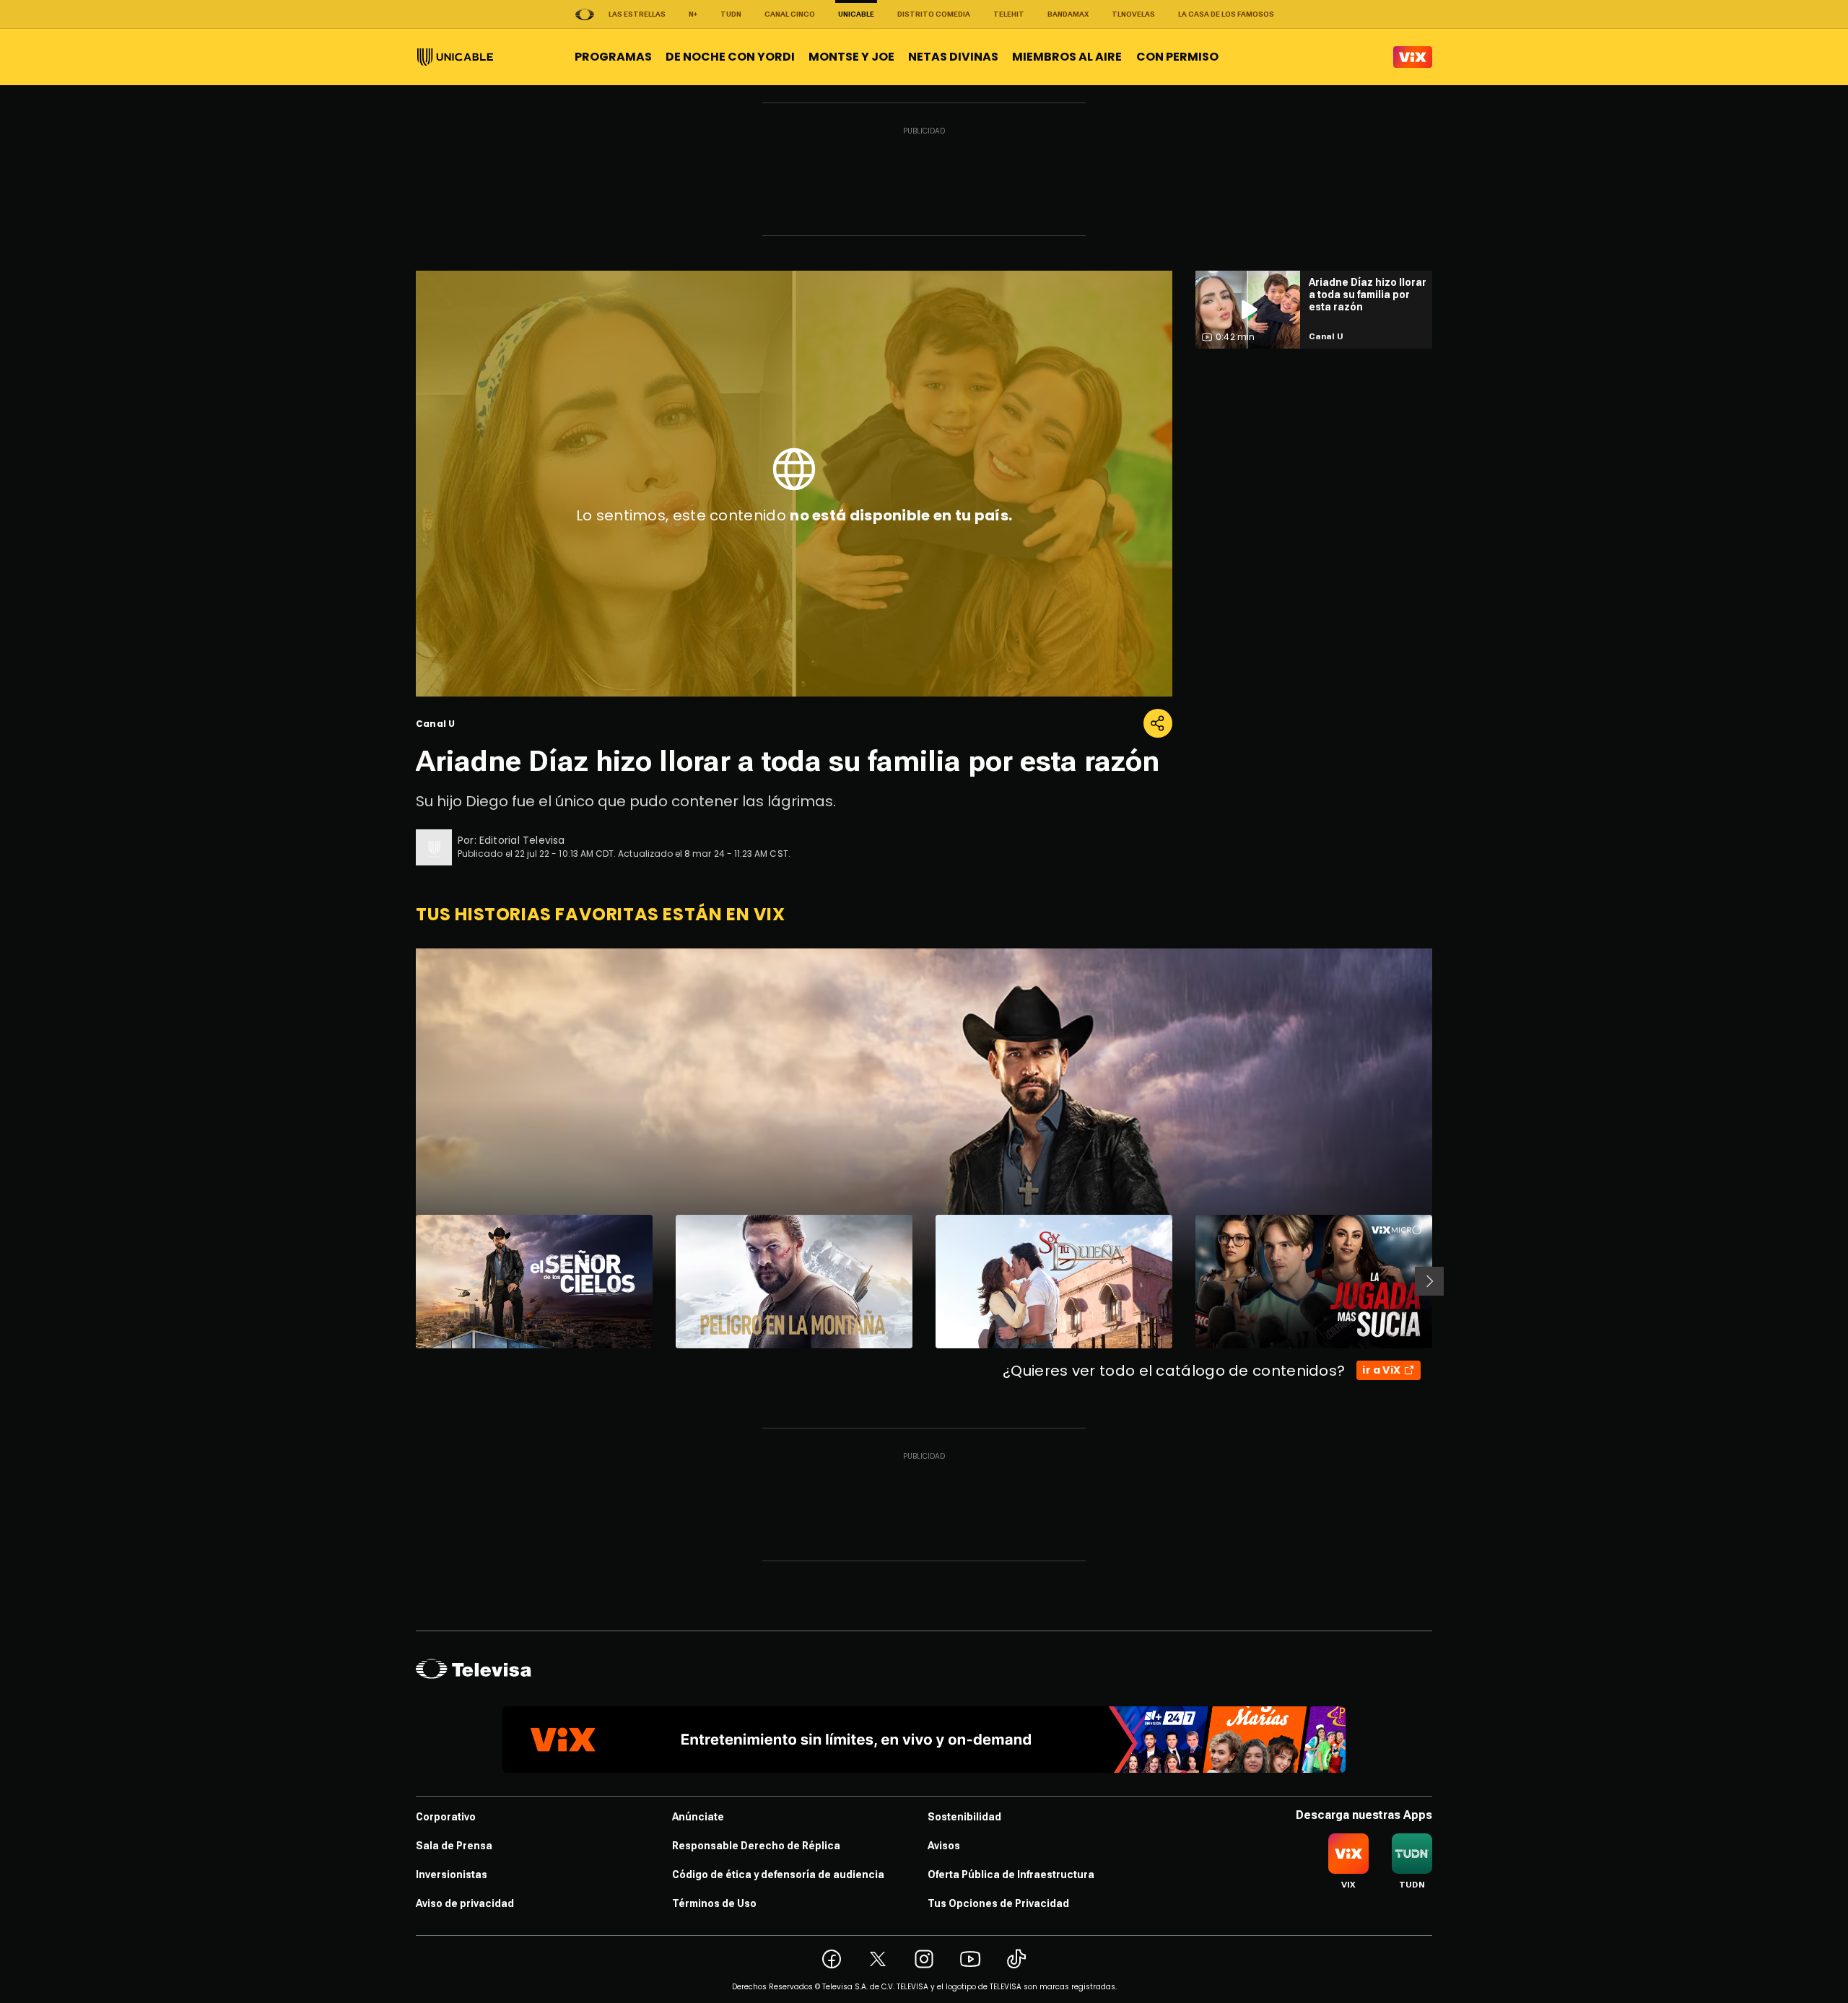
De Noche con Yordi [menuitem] (730, 57)
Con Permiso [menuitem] (1177, 57)
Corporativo (446, 1817)
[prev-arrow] (407, 1281)
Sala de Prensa (454, 1846)
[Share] (1158, 723)
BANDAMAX (1068, 14)
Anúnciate (698, 1817)
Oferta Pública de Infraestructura (1011, 1875)
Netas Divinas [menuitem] (953, 57)
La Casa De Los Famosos (1226, 14)
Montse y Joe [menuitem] (851, 57)
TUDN (731, 14)
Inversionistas (452, 1875)
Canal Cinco (790, 14)
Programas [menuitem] (613, 57)
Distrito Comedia (934, 14)
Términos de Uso (714, 1903)
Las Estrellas (637, 14)
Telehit (1009, 14)
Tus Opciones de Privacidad (998, 1903)
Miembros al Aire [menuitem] (1067, 57)
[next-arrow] (1429, 1281)
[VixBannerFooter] (924, 1740)
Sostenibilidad (964, 1817)
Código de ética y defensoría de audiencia (778, 1875)
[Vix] (1413, 57)
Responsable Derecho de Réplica (756, 1846)
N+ (693, 14)
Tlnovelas (1133, 14)
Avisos (944, 1846)
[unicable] (455, 57)
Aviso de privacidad (465, 1903)
